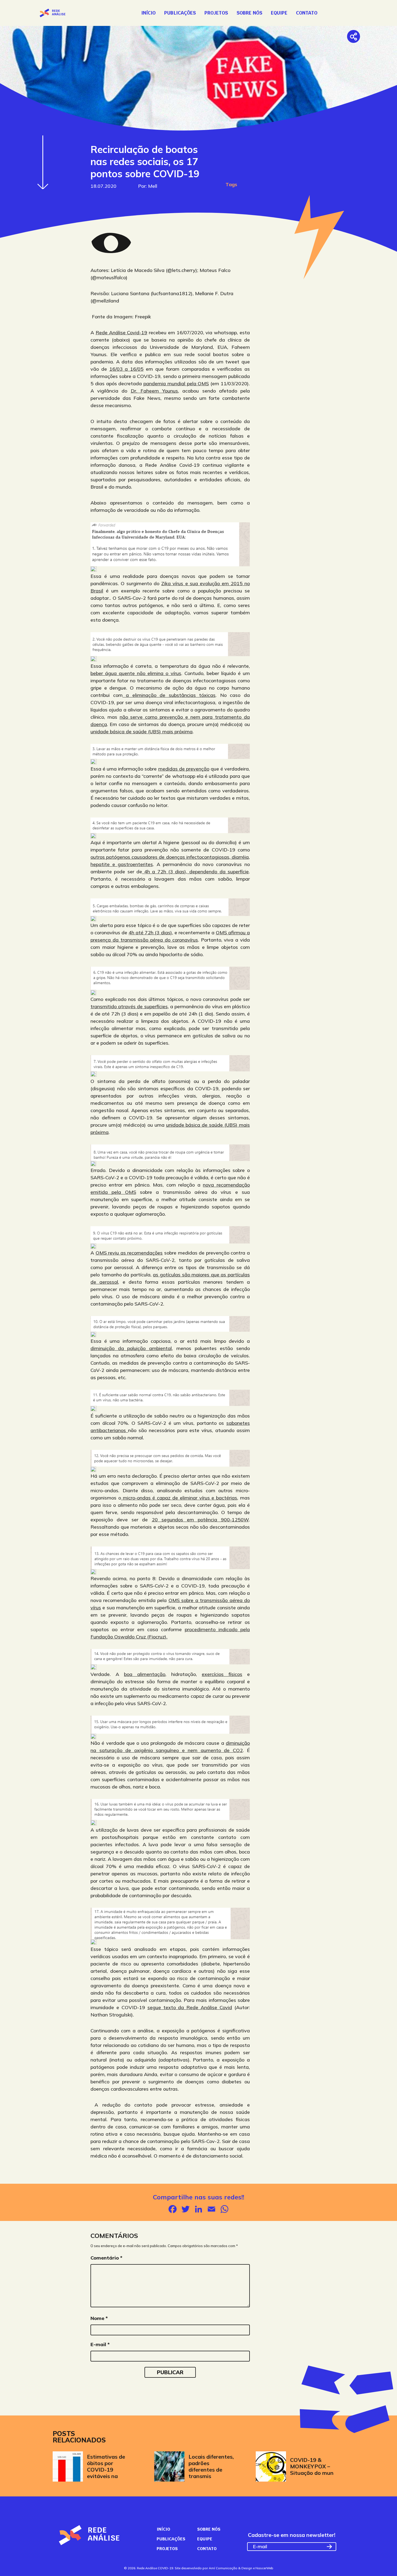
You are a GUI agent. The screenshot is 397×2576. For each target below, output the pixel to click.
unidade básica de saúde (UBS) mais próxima (142, 732)
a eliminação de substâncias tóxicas (169, 695)
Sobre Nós (249, 13)
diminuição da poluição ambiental (131, 1348)
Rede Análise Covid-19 (122, 333)
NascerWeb (264, 2568)
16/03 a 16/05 (127, 369)
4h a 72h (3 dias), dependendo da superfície (195, 872)
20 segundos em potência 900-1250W (200, 1520)
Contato (307, 13)
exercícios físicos (222, 1674)
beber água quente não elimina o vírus (136, 673)
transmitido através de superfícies (129, 1006)
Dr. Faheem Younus (154, 391)
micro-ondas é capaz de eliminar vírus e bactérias (179, 1498)
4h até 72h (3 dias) (150, 933)
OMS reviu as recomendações (129, 1253)
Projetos (216, 13)
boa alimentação (145, 1674)
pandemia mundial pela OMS (176, 384)
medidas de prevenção (184, 769)
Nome (99, 2318)
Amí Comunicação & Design (231, 2568)
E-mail (100, 2344)
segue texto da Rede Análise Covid (190, 2007)
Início (148, 13)
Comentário (106, 2258)
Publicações (180, 13)
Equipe (279, 13)
